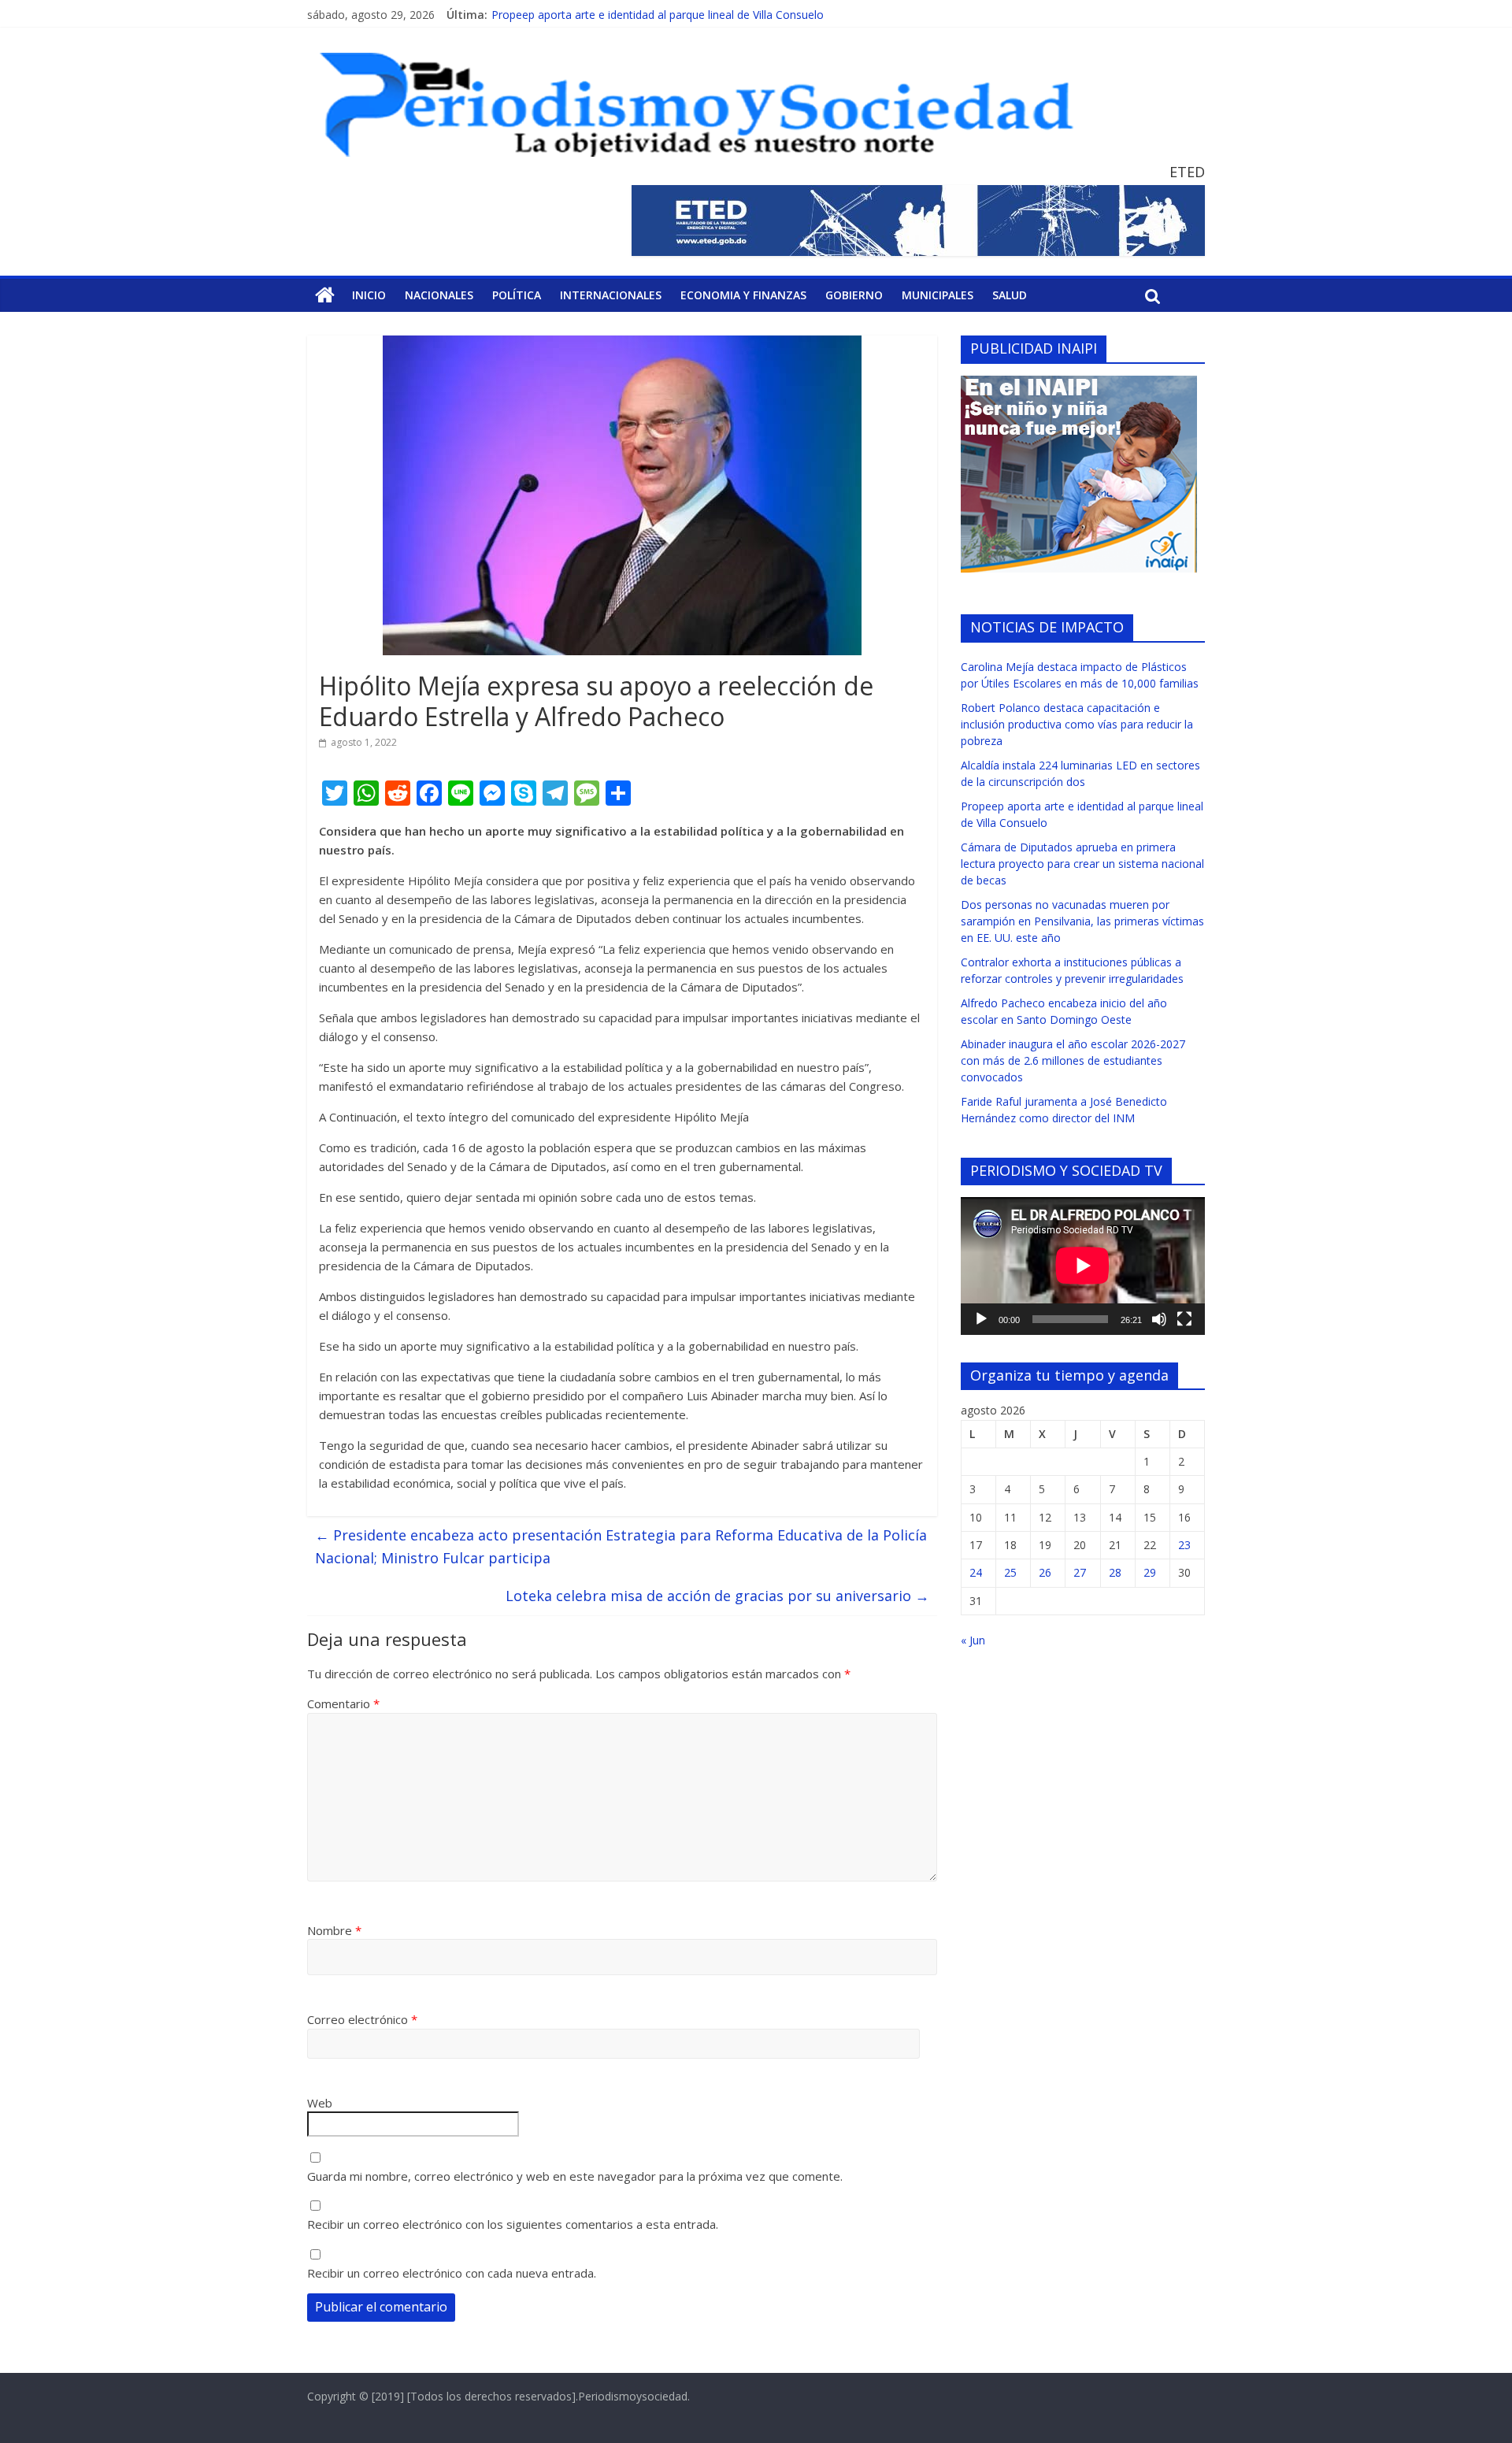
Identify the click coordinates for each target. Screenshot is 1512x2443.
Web (320, 2103)
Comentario (343, 1703)
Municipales (938, 295)
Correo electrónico (362, 2019)
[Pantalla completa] (1184, 1319)
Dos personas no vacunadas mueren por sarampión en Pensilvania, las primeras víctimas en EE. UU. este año (1082, 921)
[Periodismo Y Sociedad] (325, 295)
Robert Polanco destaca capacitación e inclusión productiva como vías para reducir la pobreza (1077, 724)
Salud (1010, 295)
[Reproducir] (981, 1319)
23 (1184, 1545)
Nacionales (439, 295)
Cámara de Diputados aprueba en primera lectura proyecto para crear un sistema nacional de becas (1082, 864)
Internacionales (611, 295)
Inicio (369, 295)
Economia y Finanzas (743, 295)
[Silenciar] (1159, 1319)
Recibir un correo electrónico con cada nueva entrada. (452, 2273)
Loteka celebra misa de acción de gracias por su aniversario (717, 1596)
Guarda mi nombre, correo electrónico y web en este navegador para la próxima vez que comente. (575, 2176)
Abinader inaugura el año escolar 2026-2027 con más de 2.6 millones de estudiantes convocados (1073, 1060)
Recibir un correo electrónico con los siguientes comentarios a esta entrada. (513, 2224)
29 (1150, 1572)
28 (1115, 1572)
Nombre (334, 1930)
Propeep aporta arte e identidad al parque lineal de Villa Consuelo (658, 15)
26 (1045, 1572)
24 (976, 1572)
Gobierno (854, 295)
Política (517, 295)
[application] (1083, 1266)
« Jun (973, 1640)
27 (1080, 1572)
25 (1010, 1572)
